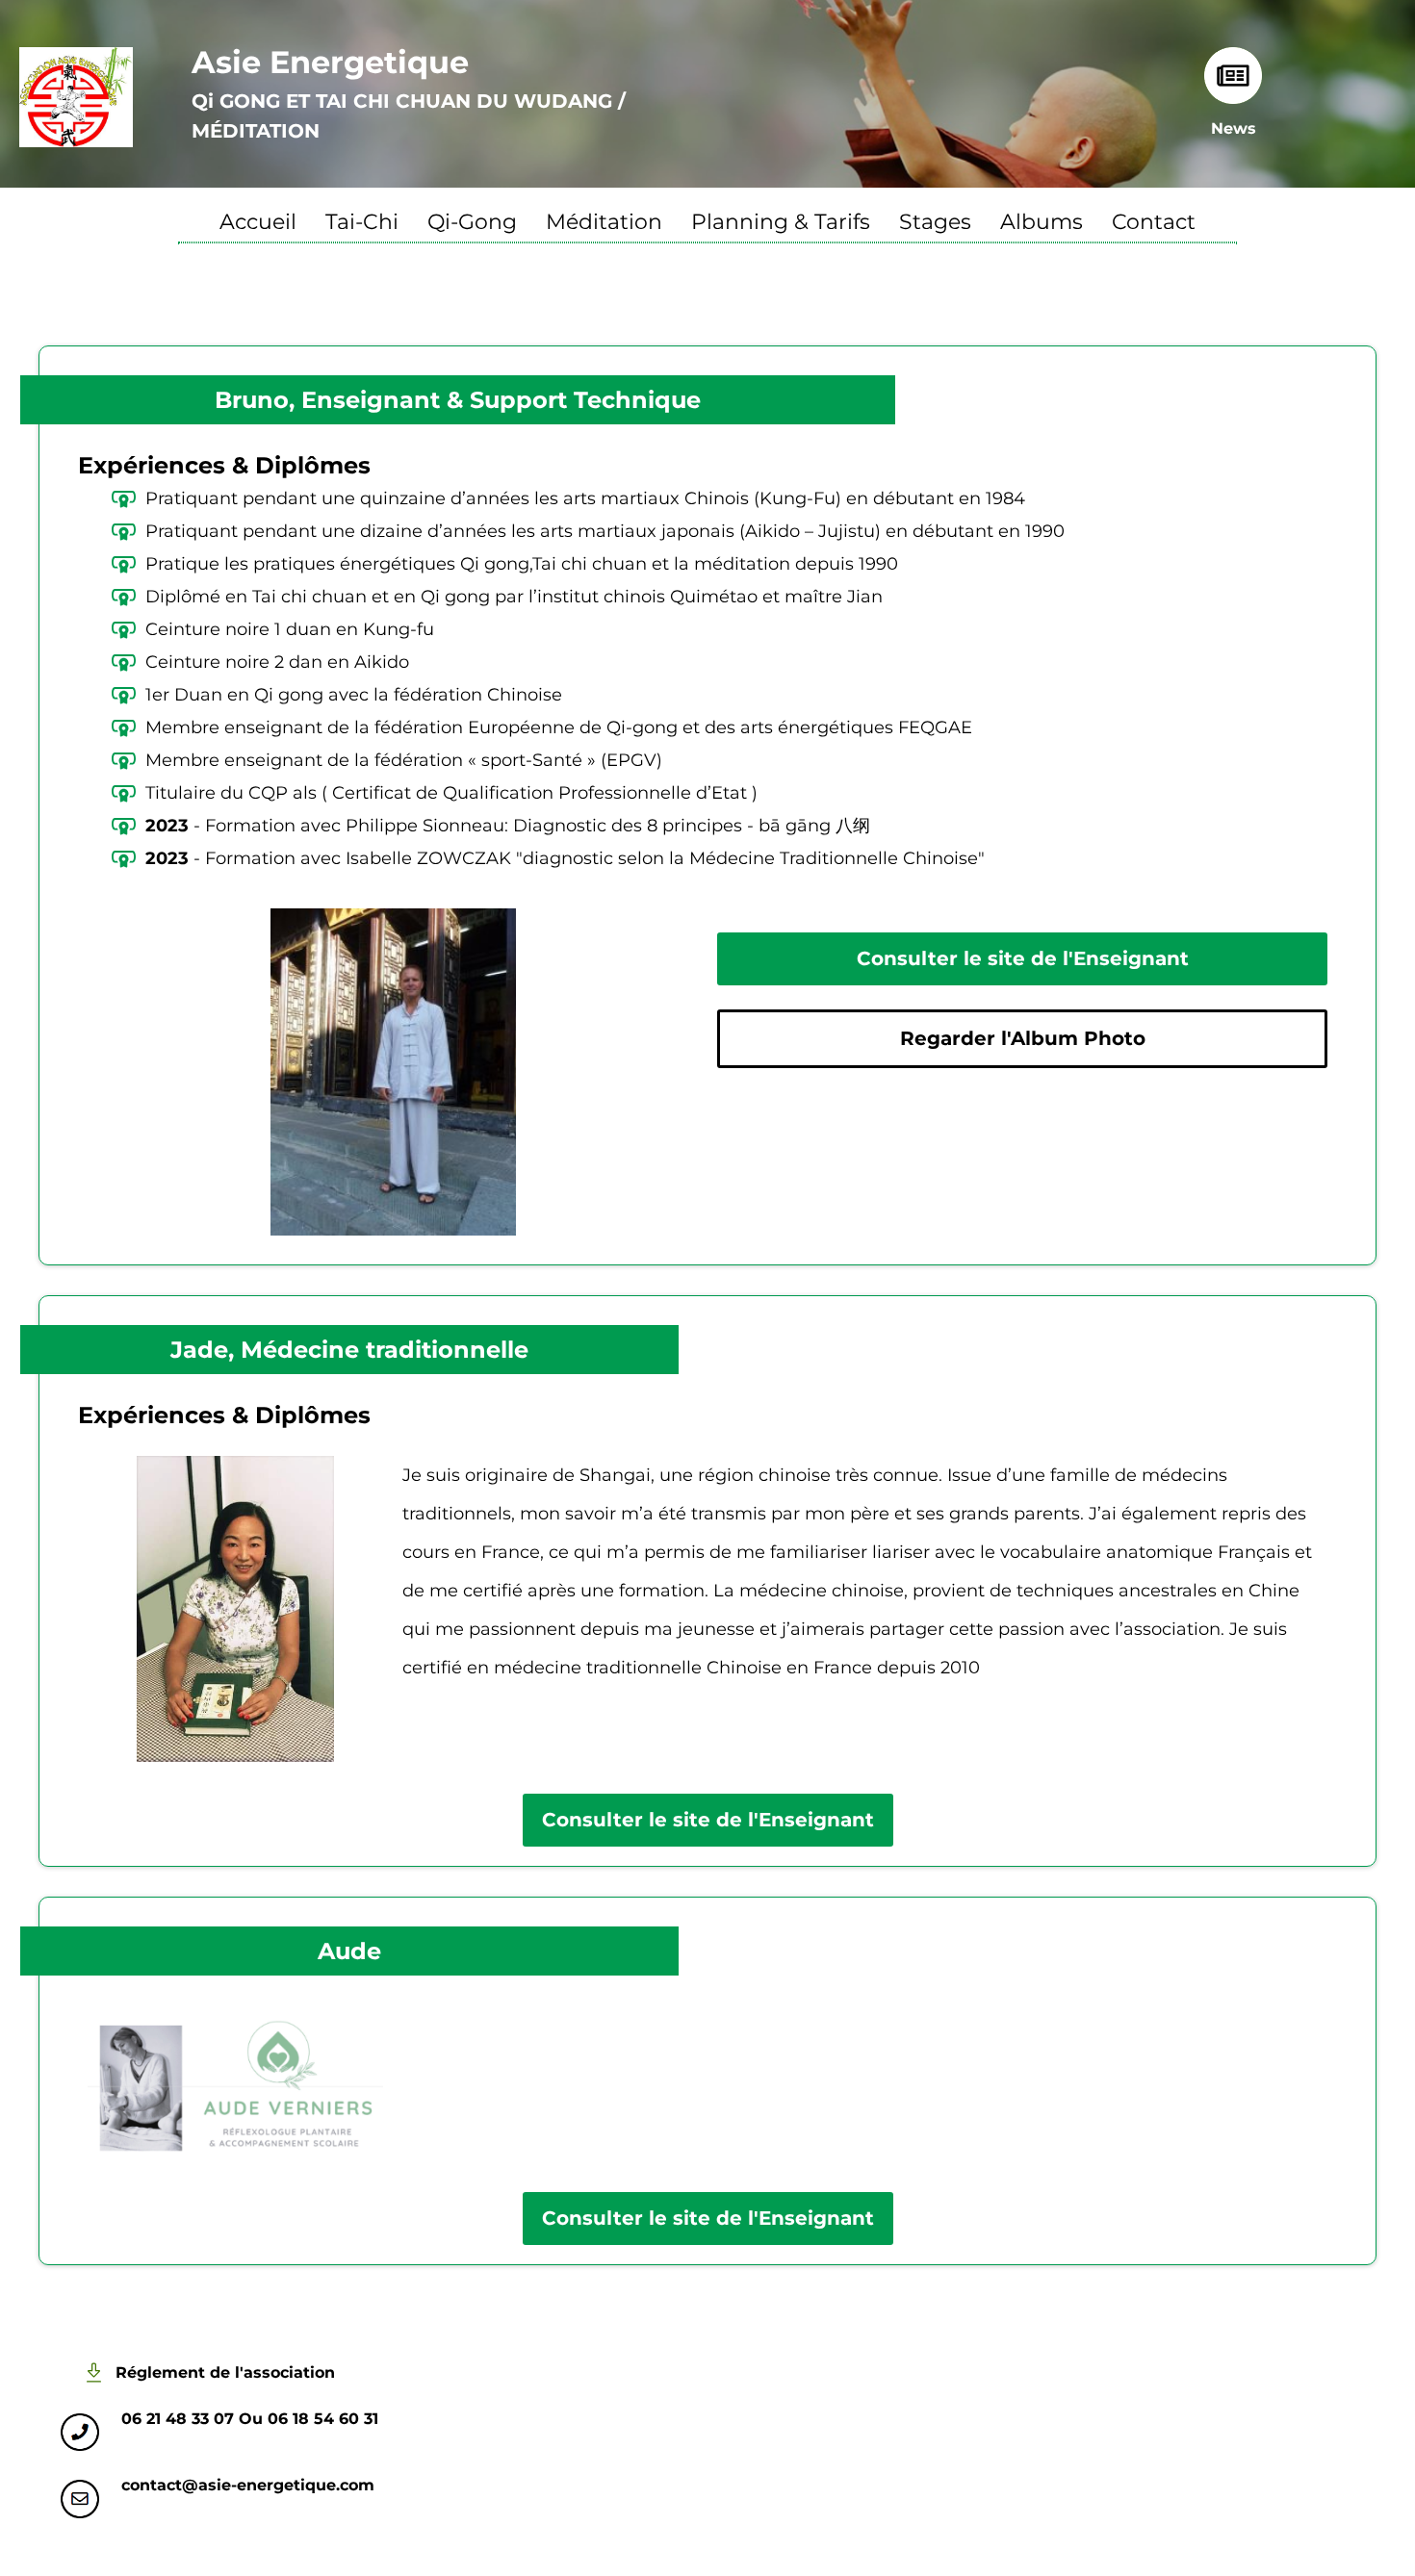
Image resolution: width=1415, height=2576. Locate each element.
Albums (1042, 224)
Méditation (604, 224)
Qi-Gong (472, 224)
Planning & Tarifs (781, 224)
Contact (1154, 224)
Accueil (258, 224)
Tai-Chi (362, 224)
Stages (935, 224)
